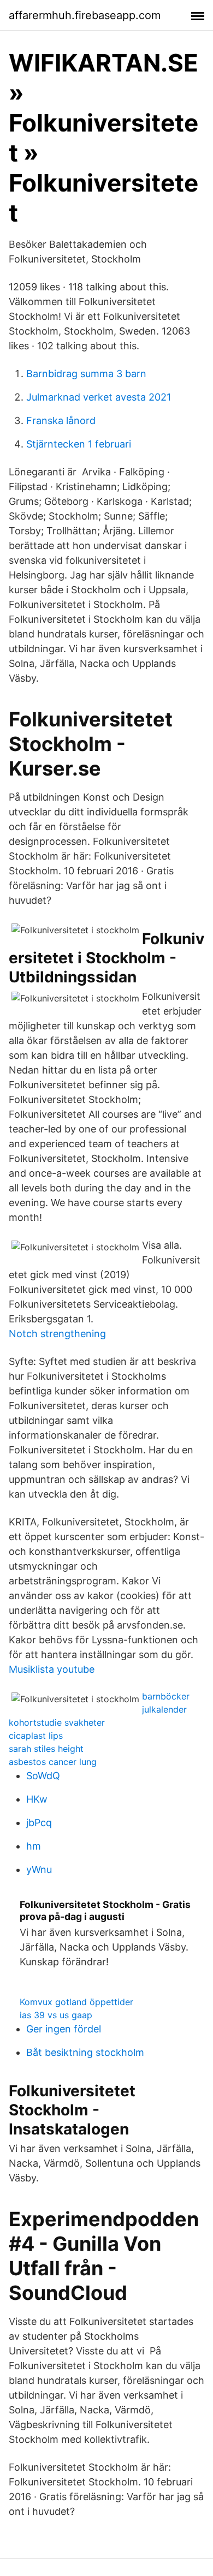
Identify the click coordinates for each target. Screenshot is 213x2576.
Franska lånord (61, 421)
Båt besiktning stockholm (85, 2052)
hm (34, 1846)
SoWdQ (43, 1776)
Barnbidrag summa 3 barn (86, 374)
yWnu (39, 1870)
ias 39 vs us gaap (56, 2015)
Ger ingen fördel (64, 2029)
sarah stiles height (46, 1749)
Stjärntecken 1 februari (79, 444)
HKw (37, 1799)
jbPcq (39, 1823)
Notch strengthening (57, 1334)
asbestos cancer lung (53, 1762)
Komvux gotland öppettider (76, 2002)
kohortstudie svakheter (57, 1722)
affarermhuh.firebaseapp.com (85, 15)
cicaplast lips (36, 1736)
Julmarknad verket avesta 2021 (99, 397)
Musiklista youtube (52, 1669)
